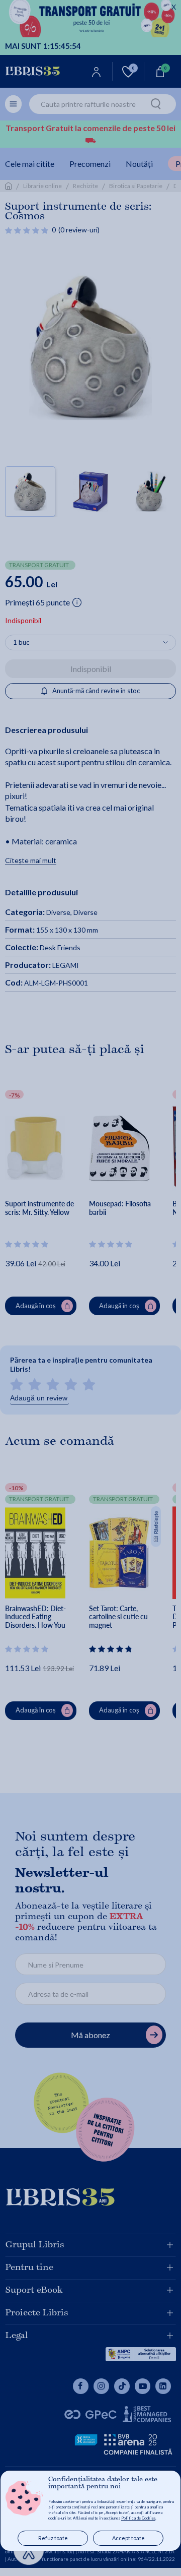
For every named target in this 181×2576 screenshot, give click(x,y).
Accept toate (128, 2538)
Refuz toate (53, 2538)
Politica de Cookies (138, 2518)
